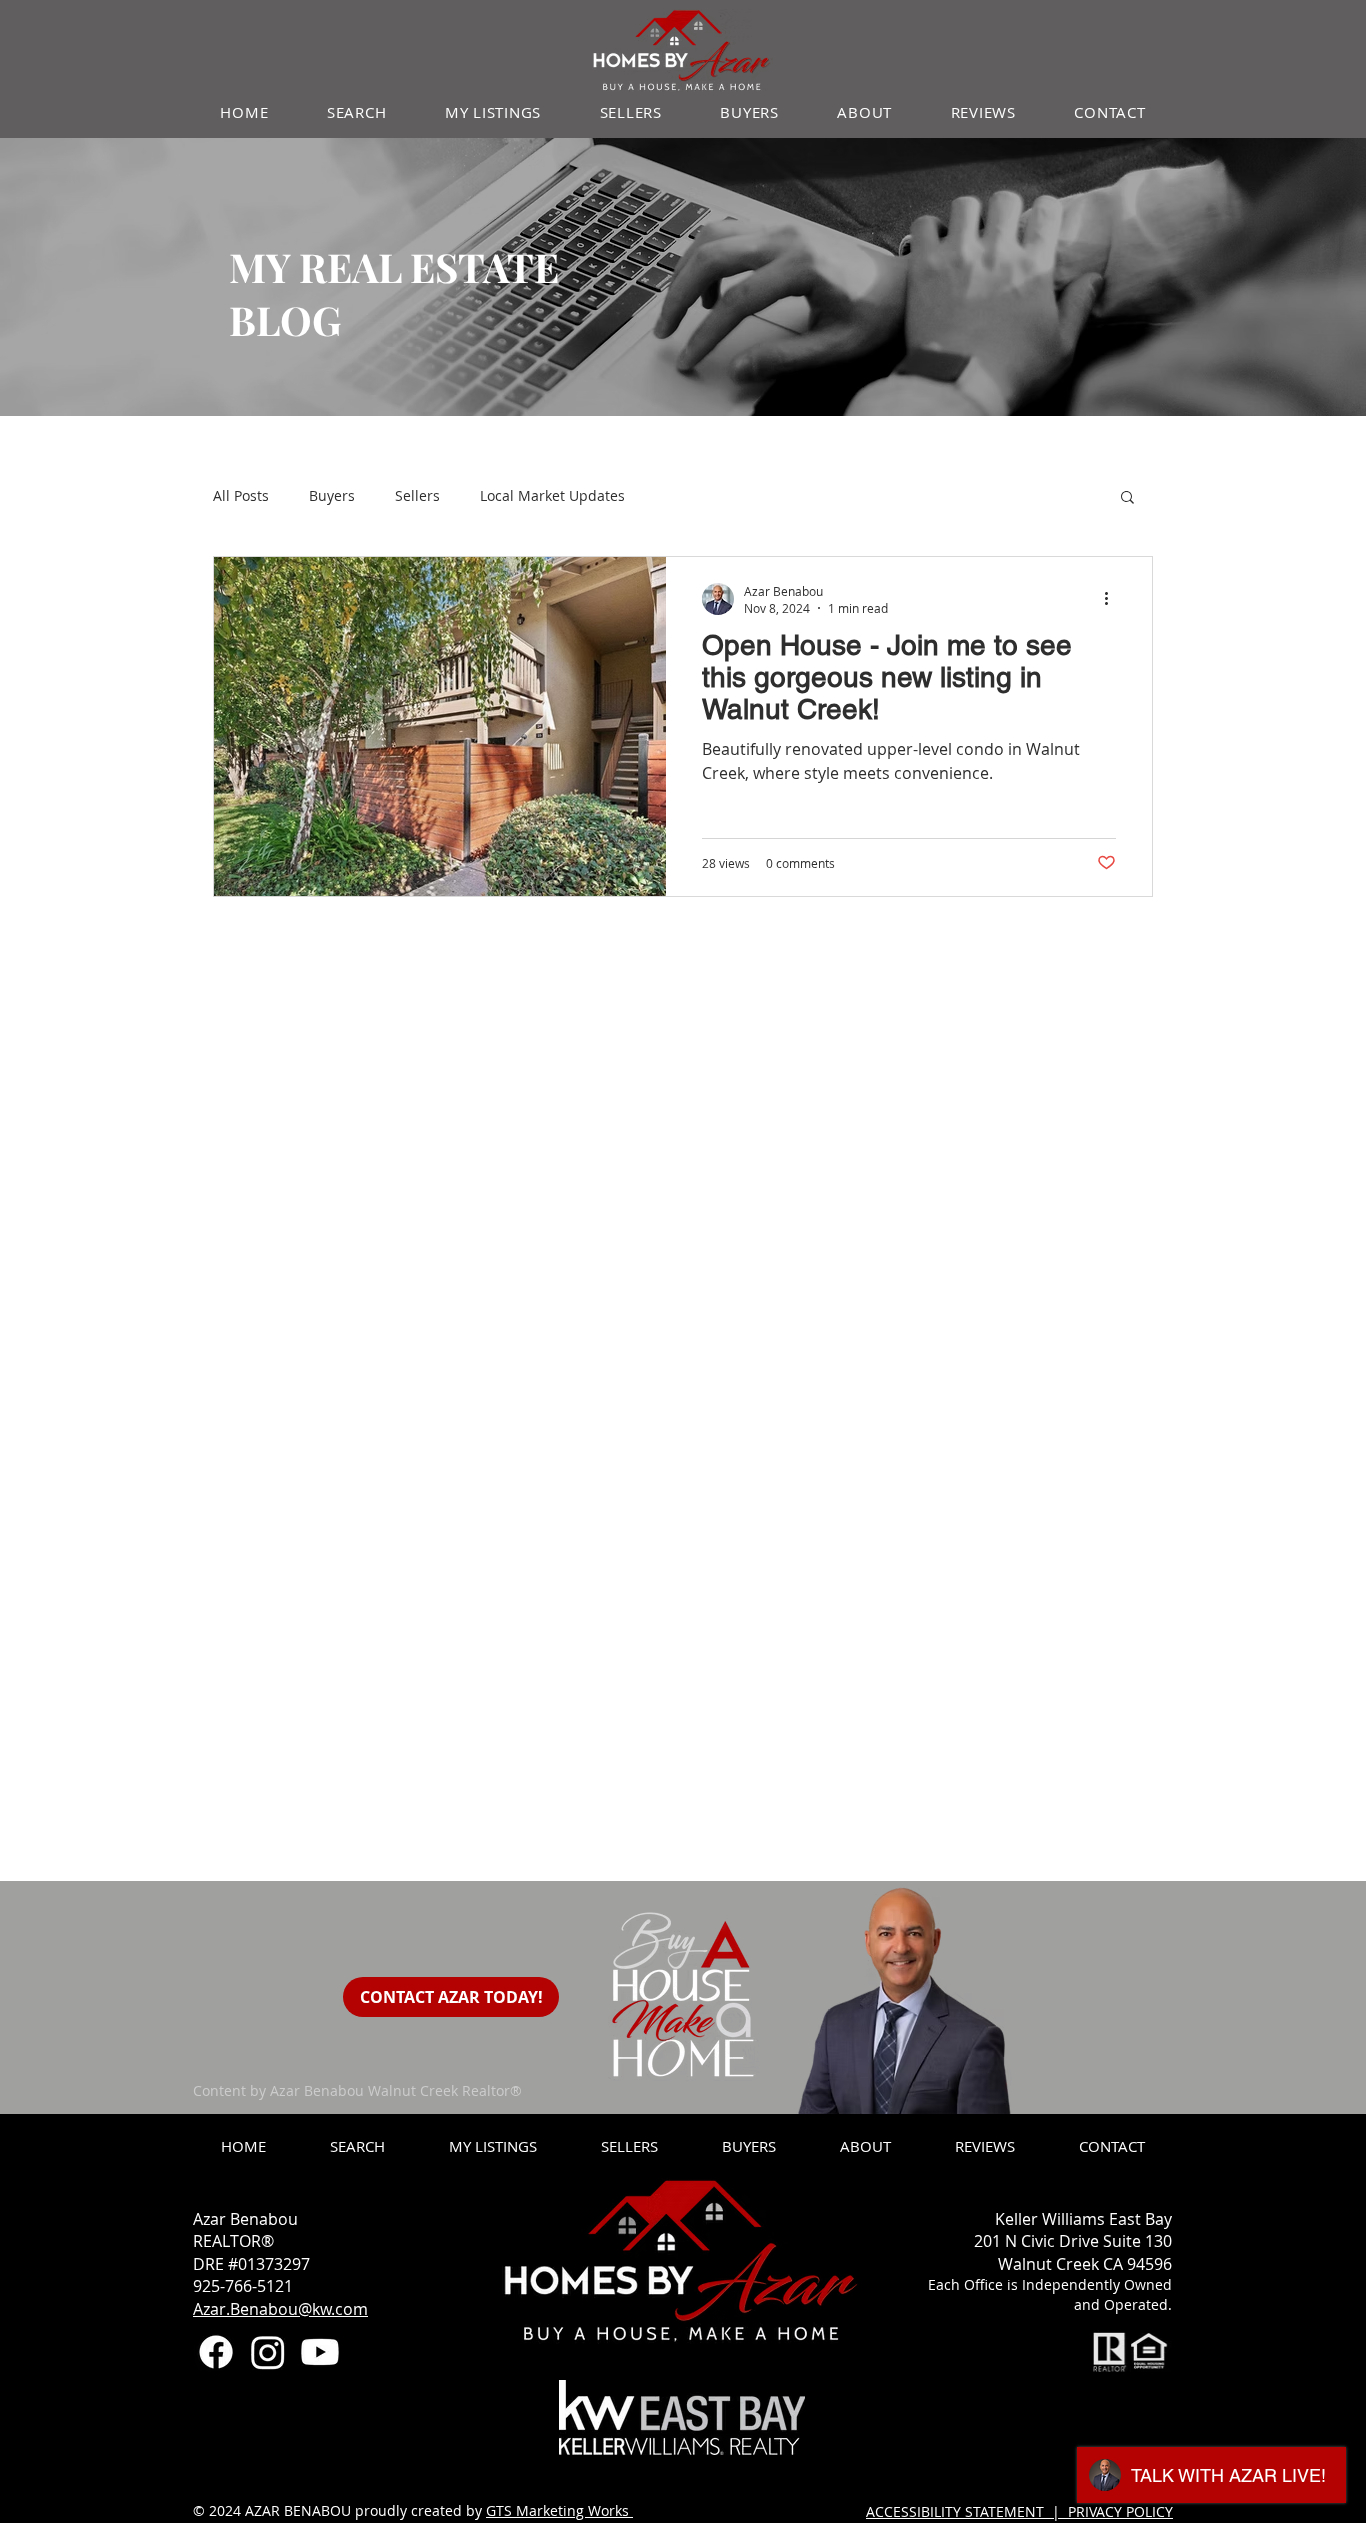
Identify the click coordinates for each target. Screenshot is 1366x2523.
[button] (1127, 498)
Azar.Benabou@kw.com (280, 2309)
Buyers (332, 495)
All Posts (241, 495)
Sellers (417, 495)
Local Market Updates (552, 495)
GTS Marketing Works (559, 2510)
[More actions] (1113, 599)
